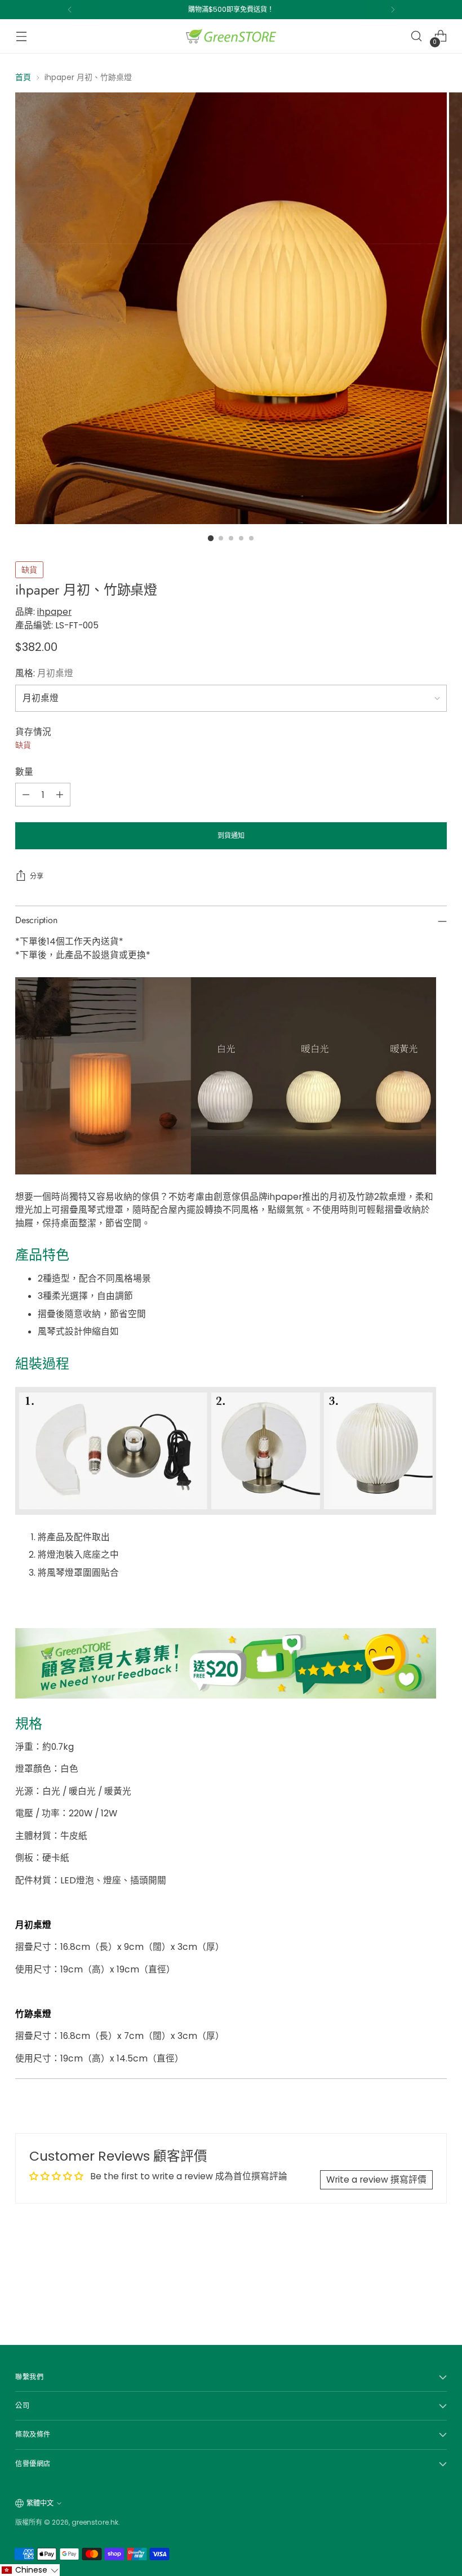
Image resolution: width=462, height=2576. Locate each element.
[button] (30, 2570)
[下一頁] (393, 10)
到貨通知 (231, 835)
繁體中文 (40, 2503)
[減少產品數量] (26, 795)
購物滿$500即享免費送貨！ (231, 9)
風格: (44, 673)
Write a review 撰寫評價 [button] (376, 2180)
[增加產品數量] (60, 795)
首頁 (23, 77)
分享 (37, 876)
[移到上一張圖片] (411, 2284)
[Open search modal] (417, 36)
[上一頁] (70, 10)
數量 (24, 772)
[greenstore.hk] (231, 36)
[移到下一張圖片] (437, 2283)
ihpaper (54, 612)
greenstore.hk (95, 2522)
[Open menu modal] (21, 36)
